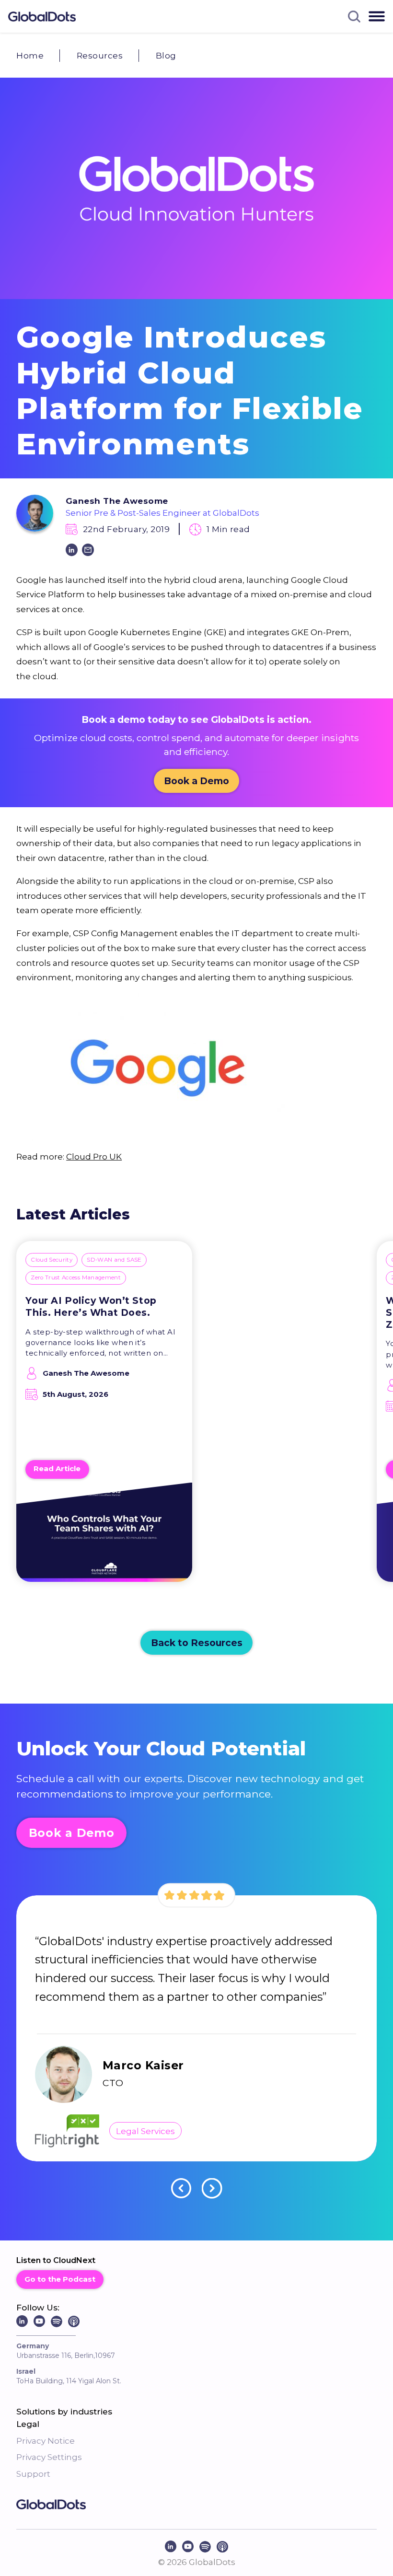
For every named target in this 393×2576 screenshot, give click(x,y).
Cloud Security (52, 1260)
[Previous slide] (181, 2188)
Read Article (57, 1469)
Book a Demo (196, 781)
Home (30, 55)
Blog (166, 55)
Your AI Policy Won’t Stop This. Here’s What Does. (91, 1306)
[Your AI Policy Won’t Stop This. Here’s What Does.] (104, 1538)
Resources (100, 55)
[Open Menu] (377, 16)
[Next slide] (212, 2188)
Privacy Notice (46, 2441)
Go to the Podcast (60, 2279)
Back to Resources (197, 1643)
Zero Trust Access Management (76, 1277)
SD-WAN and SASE (114, 1260)
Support (33, 2474)
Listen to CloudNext (56, 2260)
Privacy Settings (49, 2457)
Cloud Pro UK (94, 1156)
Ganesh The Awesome (117, 501)
